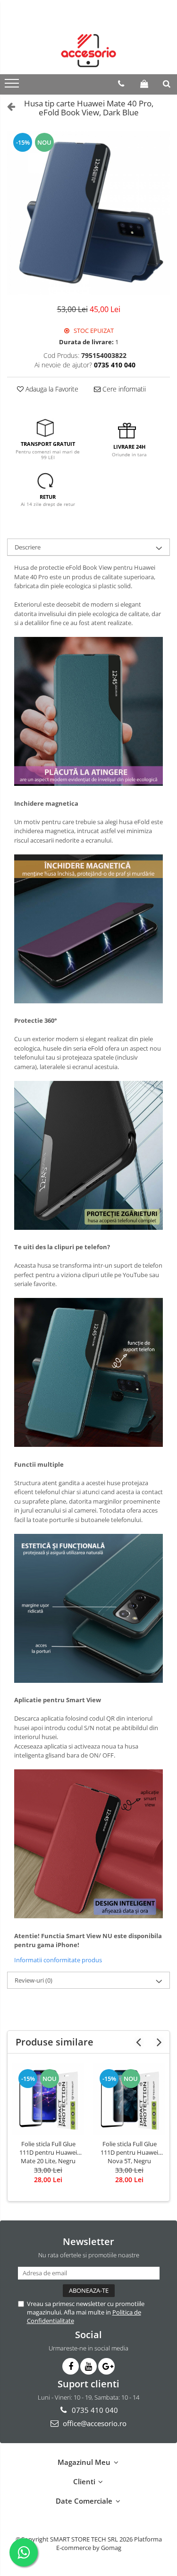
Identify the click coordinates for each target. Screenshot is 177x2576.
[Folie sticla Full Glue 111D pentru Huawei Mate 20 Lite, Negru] (48, 2099)
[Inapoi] (7, 106)
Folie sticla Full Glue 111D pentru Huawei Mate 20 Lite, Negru (48, 2152)
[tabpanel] (88, 213)
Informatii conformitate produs (58, 1960)
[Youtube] (88, 2366)
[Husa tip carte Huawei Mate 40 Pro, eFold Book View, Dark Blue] (88, 213)
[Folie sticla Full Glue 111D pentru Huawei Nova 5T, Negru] (129, 2099)
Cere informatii (123, 389)
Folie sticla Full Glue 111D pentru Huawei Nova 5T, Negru (129, 2152)
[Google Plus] (106, 2366)
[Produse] (13, 86)
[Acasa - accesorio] (89, 51)
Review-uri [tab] (34, 1980)
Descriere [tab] (28, 547)
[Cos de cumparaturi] (144, 84)
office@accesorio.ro (94, 2423)
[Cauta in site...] (167, 84)
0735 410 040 (94, 2410)
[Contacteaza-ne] (121, 84)
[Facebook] (71, 2366)
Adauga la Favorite (51, 389)
